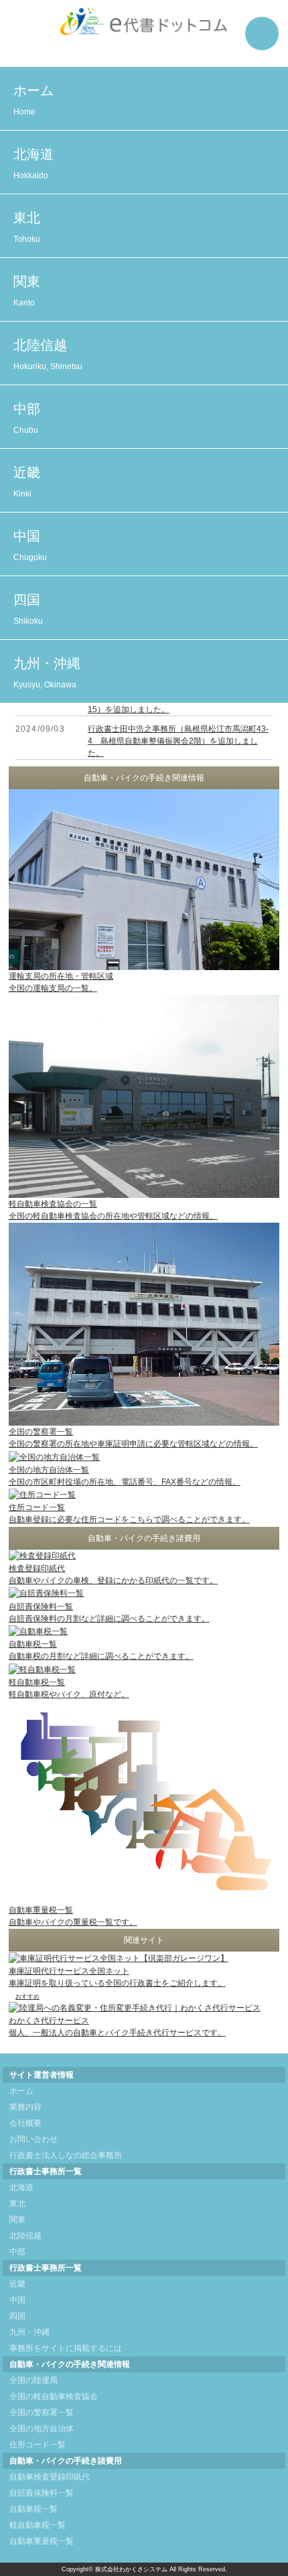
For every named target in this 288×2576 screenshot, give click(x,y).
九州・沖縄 (47, 673)
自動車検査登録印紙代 (50, 2477)
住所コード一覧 (38, 2445)
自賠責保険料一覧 (42, 2493)
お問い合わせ (33, 2139)
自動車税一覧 (33, 2509)
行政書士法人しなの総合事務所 (66, 2155)
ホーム (33, 100)
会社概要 (25, 2123)
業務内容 (25, 2107)
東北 (27, 227)
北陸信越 (48, 354)
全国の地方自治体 (42, 2429)
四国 (28, 609)
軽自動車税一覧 (38, 2525)
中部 (27, 418)
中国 (30, 545)
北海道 (33, 163)
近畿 (27, 482)
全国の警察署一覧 (42, 2413)
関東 (27, 291)
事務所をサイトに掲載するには (66, 2348)
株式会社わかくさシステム (131, 2569)
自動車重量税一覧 (42, 2541)
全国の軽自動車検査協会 (54, 2396)
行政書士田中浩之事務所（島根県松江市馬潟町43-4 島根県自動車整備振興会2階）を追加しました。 (178, 741)
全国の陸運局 (33, 2380)
